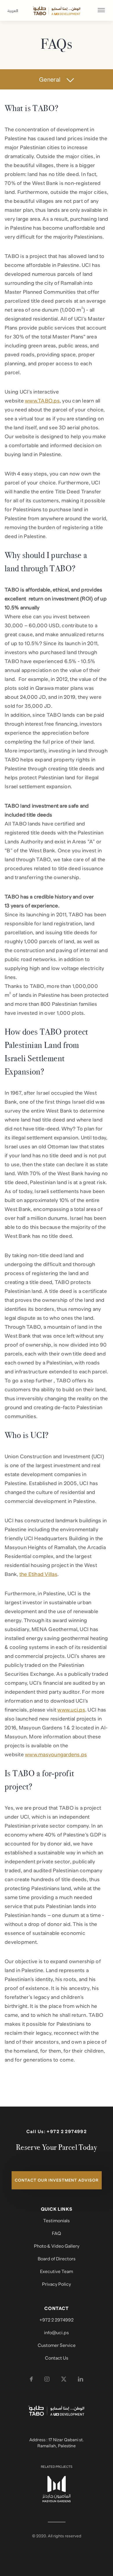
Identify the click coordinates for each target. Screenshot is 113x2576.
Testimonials (57, 2221)
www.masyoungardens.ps (56, 1755)
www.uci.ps (71, 1710)
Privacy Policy (57, 2284)
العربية (11, 11)
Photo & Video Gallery (57, 2246)
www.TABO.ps (42, 401)
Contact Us (57, 2358)
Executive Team (57, 2272)
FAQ (57, 2234)
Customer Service (57, 2345)
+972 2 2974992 (67, 2132)
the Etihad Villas (38, 1574)
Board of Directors (57, 2259)
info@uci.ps (57, 2333)
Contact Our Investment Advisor (57, 2180)
